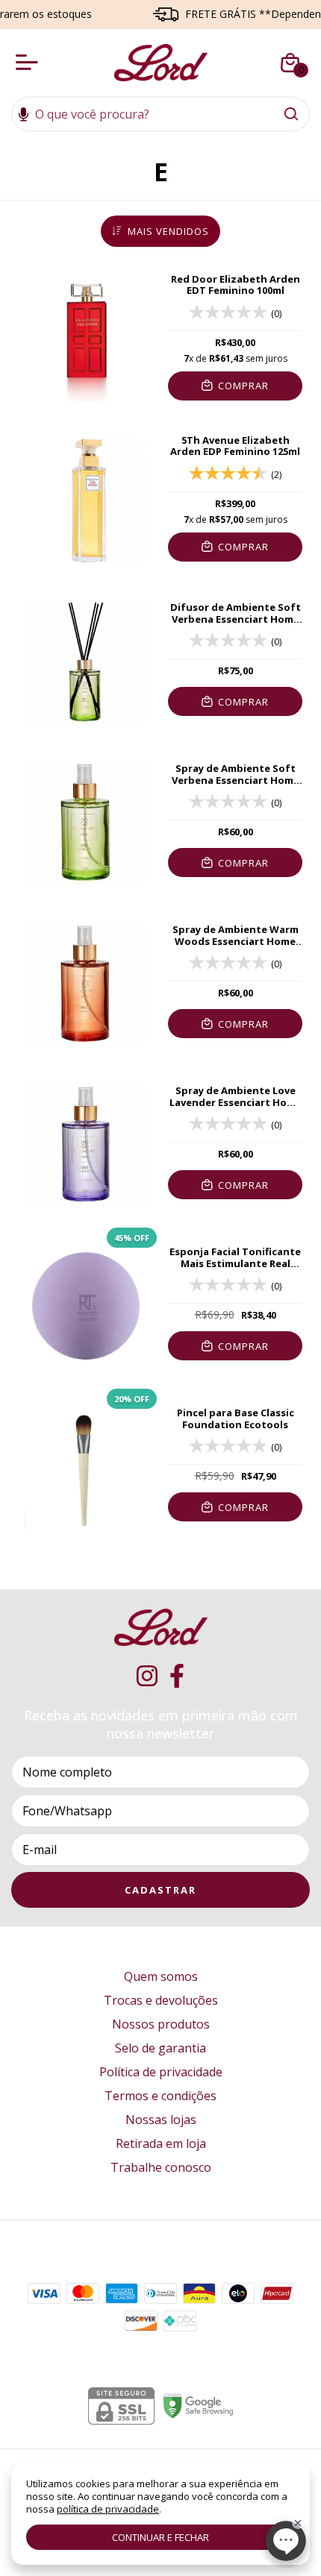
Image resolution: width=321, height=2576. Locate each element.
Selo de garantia (160, 2048)
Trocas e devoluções (161, 2000)
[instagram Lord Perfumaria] (147, 1676)
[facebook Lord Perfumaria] (177, 1676)
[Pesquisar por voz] (24, 116)
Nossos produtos (161, 2024)
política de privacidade (108, 2509)
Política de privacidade (161, 2072)
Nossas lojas (161, 2120)
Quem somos (161, 1976)
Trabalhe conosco (161, 2167)
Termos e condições (160, 2096)
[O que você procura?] (291, 114)
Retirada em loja (161, 2143)
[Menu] (30, 63)
